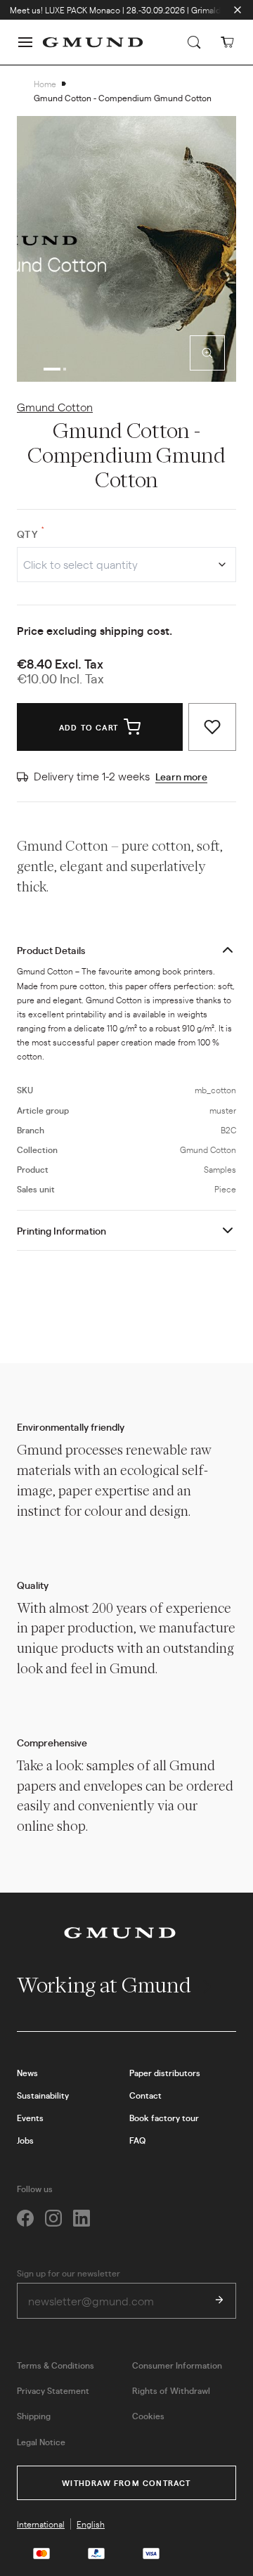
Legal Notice (41, 2442)
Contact (145, 2095)
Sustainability (43, 2095)
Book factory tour (164, 2118)
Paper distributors (165, 2073)
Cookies (148, 2416)
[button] (25, 42)
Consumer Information (177, 2365)
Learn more (181, 776)
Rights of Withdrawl (171, 2390)
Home (45, 84)
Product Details (51, 950)
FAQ (137, 2140)
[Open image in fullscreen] (207, 353)
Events (30, 2118)
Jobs (25, 2140)
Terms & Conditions (56, 2365)
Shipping (34, 2416)
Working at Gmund (106, 1985)
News (27, 2073)
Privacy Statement (53, 2390)
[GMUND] (93, 42)
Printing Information (61, 1230)
